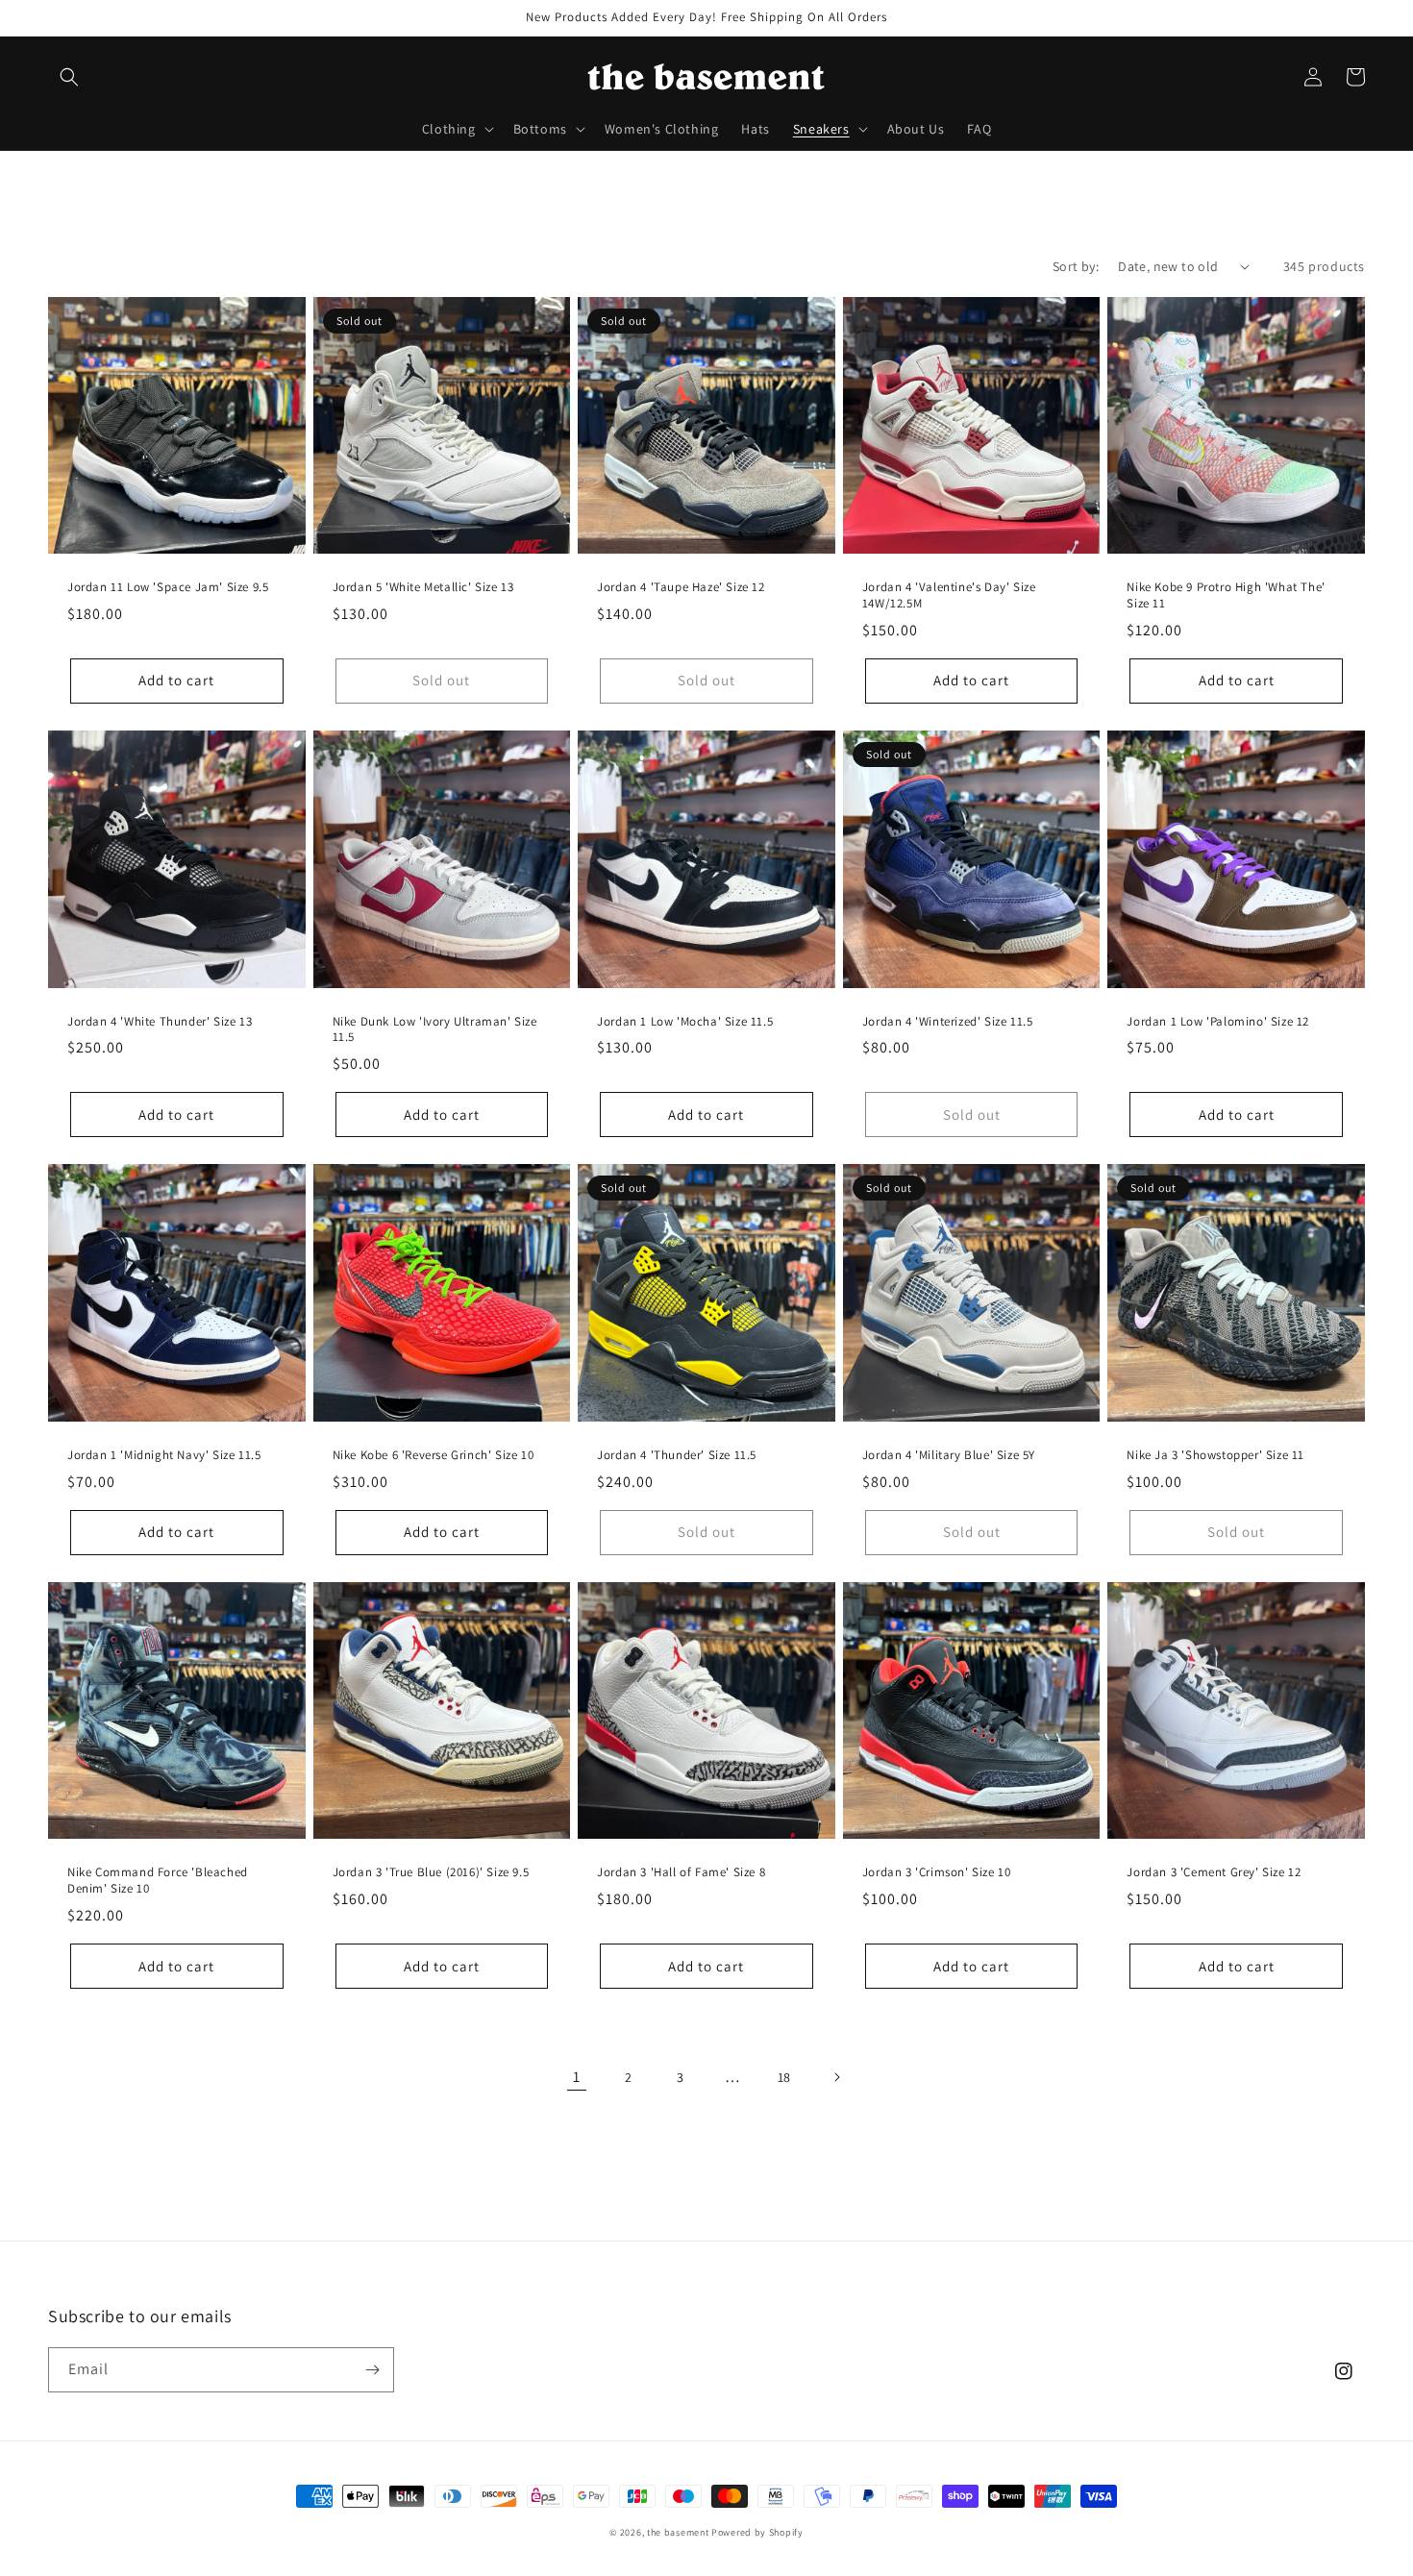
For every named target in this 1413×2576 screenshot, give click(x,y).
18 (784, 2077)
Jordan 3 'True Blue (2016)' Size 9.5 (431, 1872)
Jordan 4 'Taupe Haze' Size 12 (681, 587)
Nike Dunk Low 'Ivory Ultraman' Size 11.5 (435, 1030)
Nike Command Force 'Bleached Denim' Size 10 (158, 1881)
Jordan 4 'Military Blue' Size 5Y (949, 1455)
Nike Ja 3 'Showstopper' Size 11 (1215, 1455)
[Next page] (836, 2077)
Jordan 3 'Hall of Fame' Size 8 (681, 1872)
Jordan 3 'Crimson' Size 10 (937, 1872)
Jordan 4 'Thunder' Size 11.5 (677, 1455)
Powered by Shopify (757, 2532)
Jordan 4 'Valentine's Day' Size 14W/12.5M (949, 595)
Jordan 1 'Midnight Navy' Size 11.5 (164, 1455)
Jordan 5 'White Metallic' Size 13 (423, 587)
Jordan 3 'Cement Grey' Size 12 (1214, 1872)
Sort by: (1076, 266)
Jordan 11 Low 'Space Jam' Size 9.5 (168, 587)
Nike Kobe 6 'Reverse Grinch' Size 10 (434, 1455)
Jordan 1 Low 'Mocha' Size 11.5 (685, 1022)
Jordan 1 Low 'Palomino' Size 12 (1218, 1022)
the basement (678, 2532)
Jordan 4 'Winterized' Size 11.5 (948, 1022)
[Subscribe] (372, 2370)
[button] (69, 77)
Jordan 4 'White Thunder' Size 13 (160, 1022)
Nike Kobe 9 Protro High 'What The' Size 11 (1226, 595)
